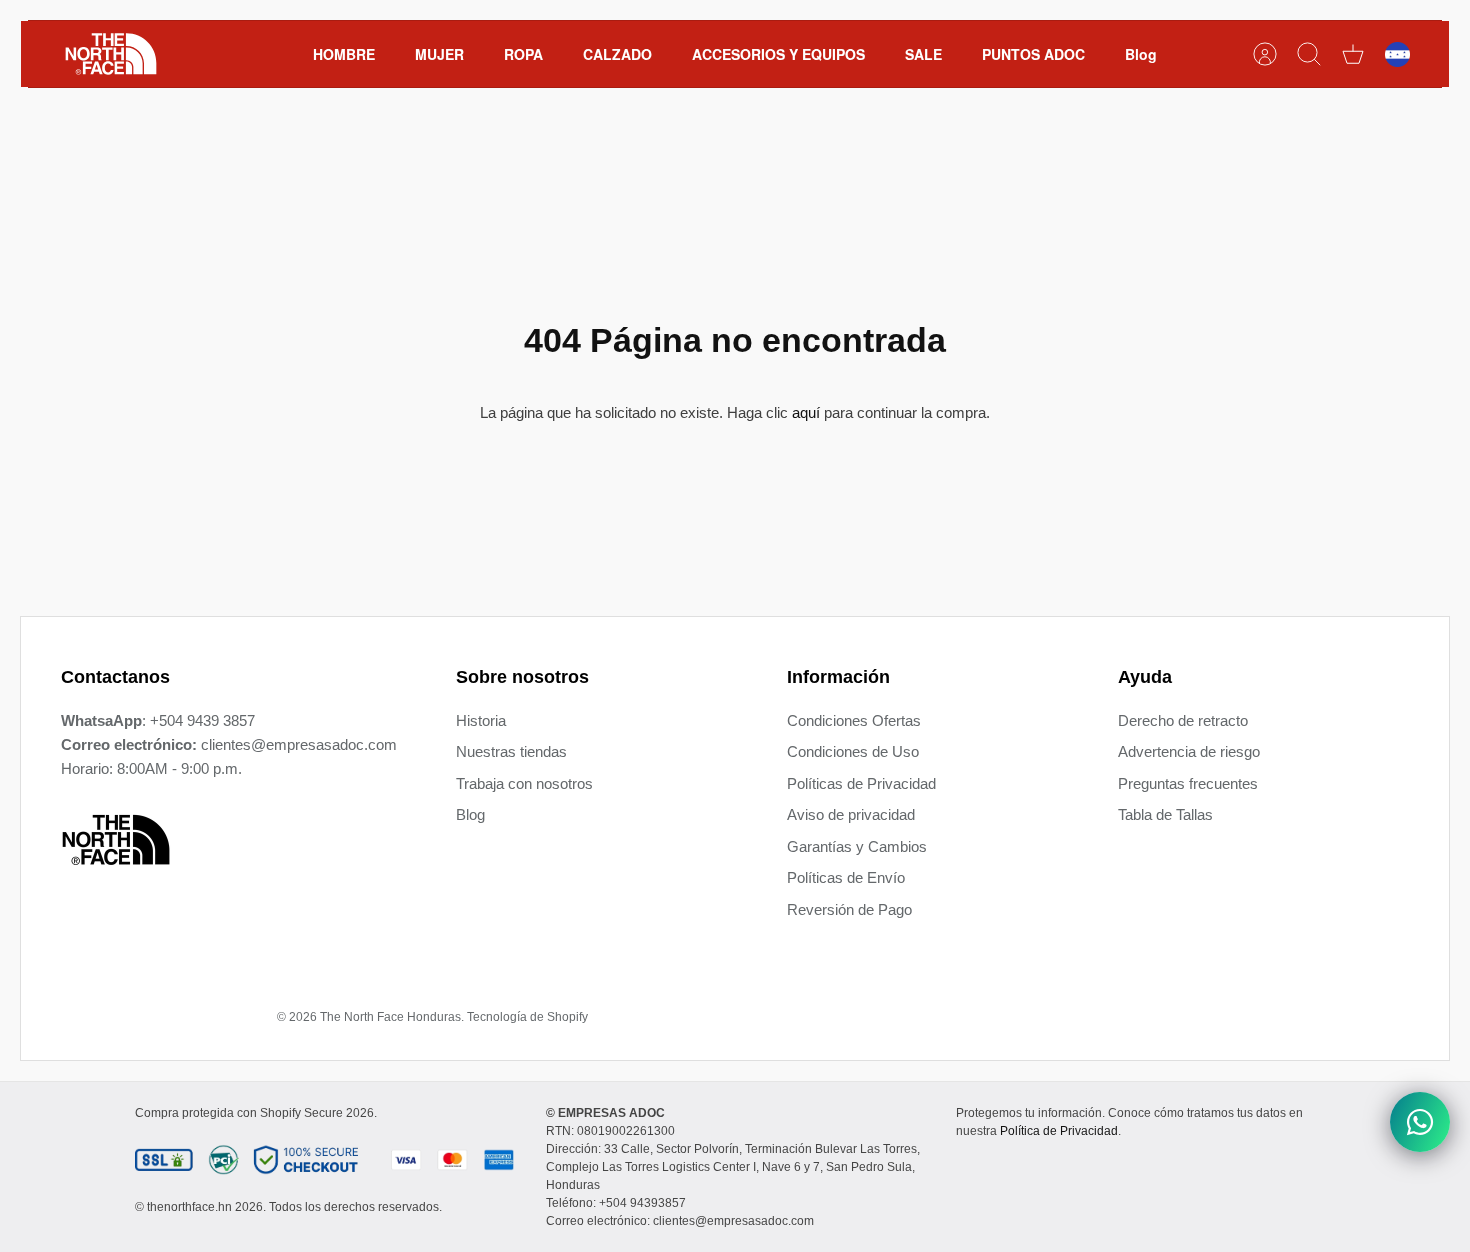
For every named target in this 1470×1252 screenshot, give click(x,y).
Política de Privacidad (1059, 1131)
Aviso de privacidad (851, 814)
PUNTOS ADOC (1033, 54)
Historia (481, 720)
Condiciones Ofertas (854, 720)
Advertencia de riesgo (1189, 751)
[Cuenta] (1265, 54)
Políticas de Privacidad (861, 783)
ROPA (523, 54)
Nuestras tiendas (511, 751)
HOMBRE (344, 54)
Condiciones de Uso (853, 751)
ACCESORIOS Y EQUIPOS (778, 54)
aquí (806, 412)
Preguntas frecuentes (1188, 783)
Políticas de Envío (846, 877)
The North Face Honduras (390, 1017)
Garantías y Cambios (857, 846)
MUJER (439, 54)
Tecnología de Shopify (527, 1017)
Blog (1141, 54)
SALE (923, 54)
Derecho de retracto (1183, 720)
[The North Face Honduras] (111, 54)
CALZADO (617, 54)
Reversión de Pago (849, 909)
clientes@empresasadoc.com (299, 744)
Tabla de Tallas (1165, 814)
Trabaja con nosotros (524, 783)
